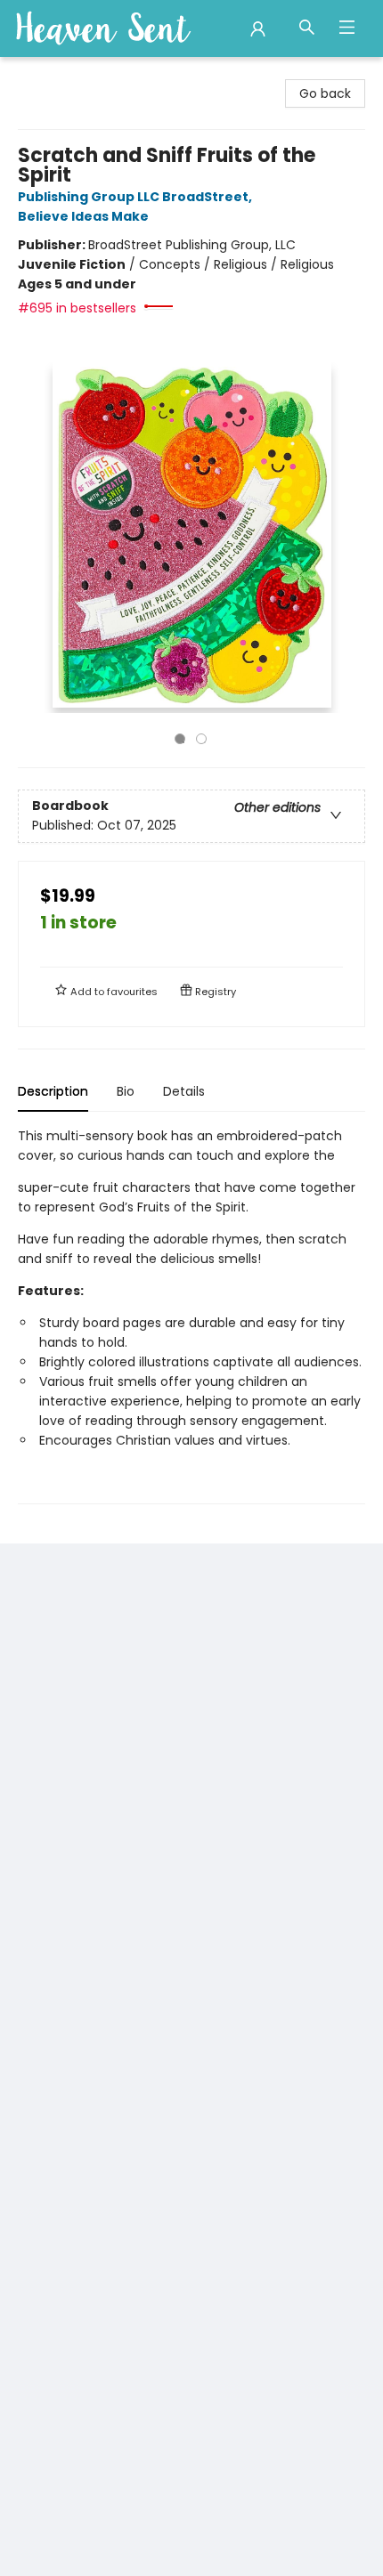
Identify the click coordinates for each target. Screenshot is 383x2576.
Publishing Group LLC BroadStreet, (136, 197)
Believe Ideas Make (83, 216)
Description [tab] (53, 1091)
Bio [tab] (126, 1091)
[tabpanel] (191, 1315)
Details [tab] (184, 1091)
